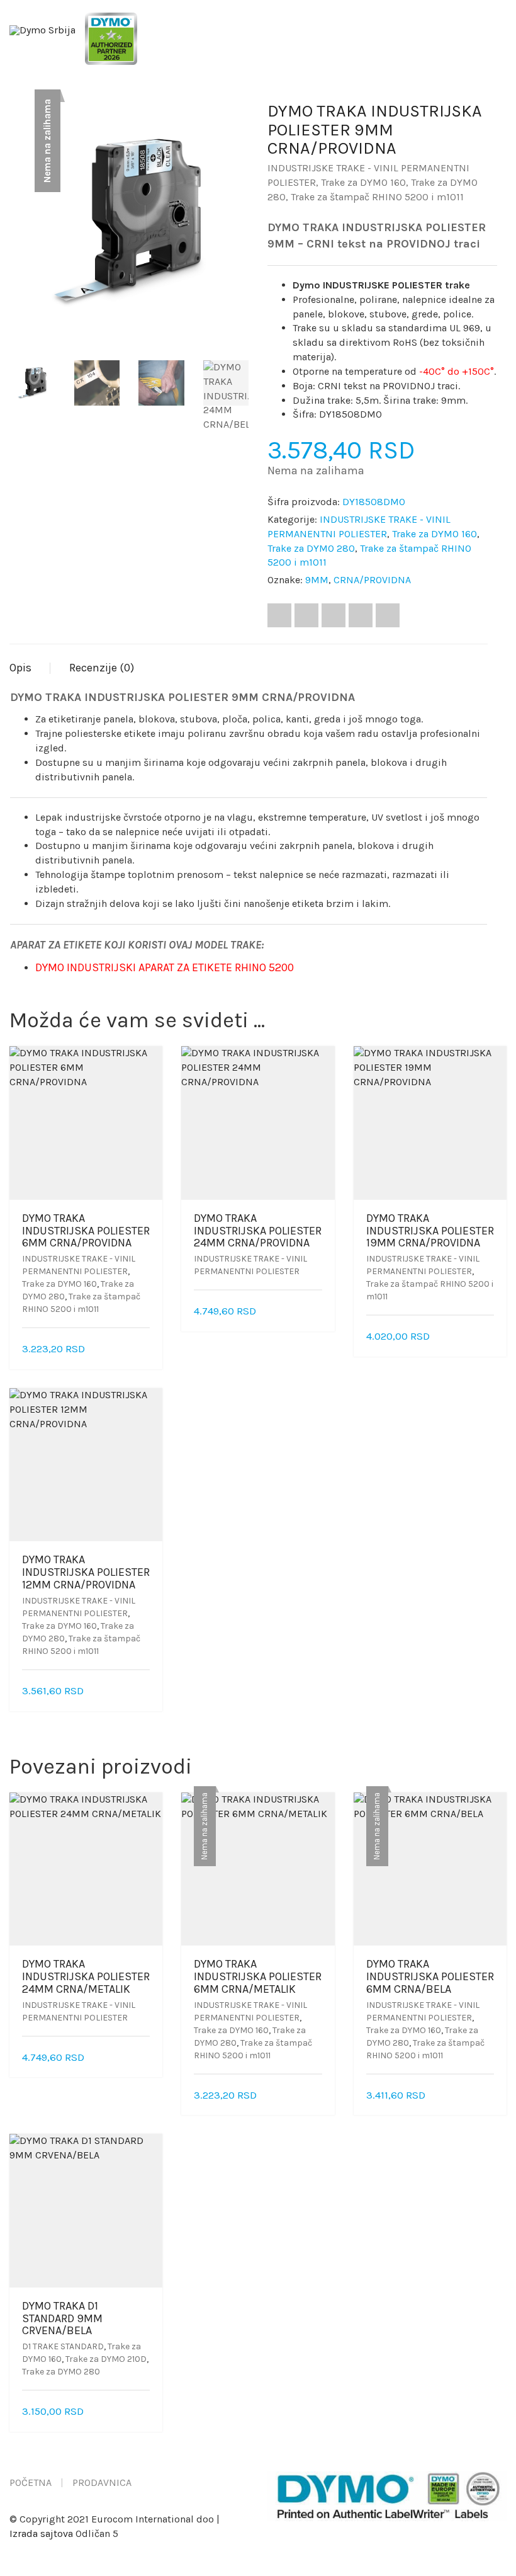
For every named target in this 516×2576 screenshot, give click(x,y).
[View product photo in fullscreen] (228, 320)
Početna (31, 2482)
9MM (317, 580)
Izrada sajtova (41, 2533)
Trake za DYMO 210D (106, 2359)
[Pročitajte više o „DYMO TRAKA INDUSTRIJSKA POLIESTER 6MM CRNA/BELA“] (490, 2096)
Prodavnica (102, 2482)
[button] (145, 1349)
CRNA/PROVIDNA (372, 580)
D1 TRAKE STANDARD (63, 2346)
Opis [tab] (20, 668)
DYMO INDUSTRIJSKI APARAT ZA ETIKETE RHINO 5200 (165, 967)
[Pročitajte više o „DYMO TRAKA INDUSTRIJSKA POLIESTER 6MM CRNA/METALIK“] (318, 2096)
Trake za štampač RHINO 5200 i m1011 (377, 197)
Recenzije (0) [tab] (102, 668)
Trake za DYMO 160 (363, 182)
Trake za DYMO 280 (311, 548)
